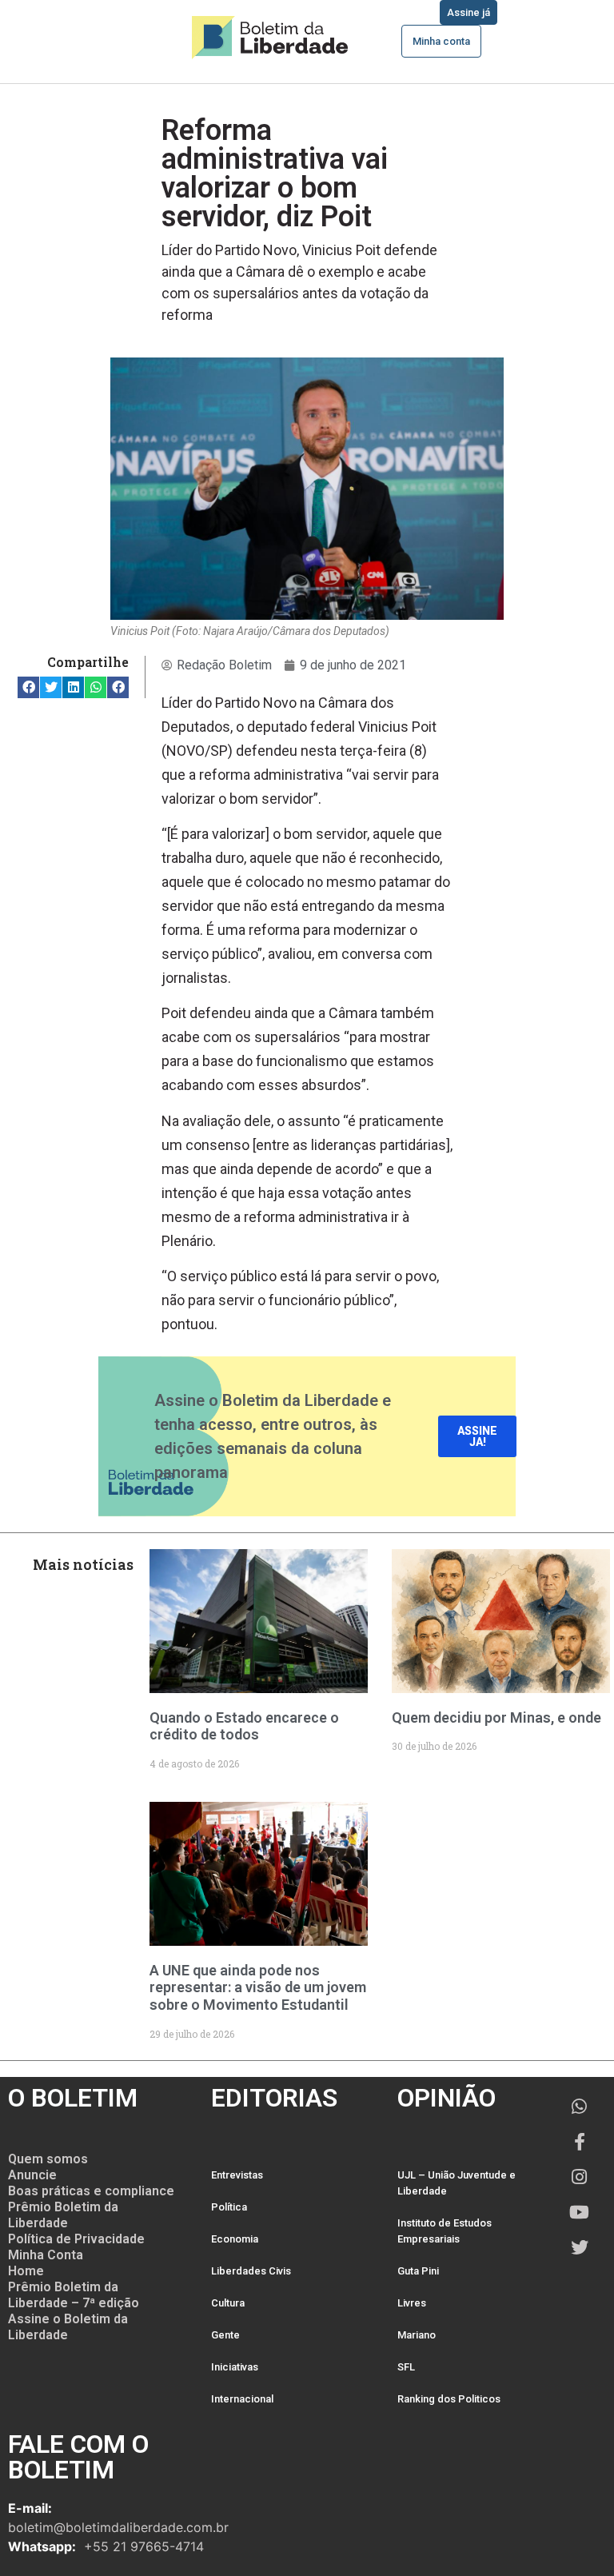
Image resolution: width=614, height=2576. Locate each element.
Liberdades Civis (251, 2271)
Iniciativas (235, 2367)
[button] (28, 687)
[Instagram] (580, 2177)
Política (229, 2207)
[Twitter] (580, 2247)
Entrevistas (237, 2175)
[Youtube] (580, 2212)
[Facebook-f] (580, 2142)
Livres (412, 2303)
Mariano (417, 2335)
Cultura (228, 2303)
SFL (406, 2367)
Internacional (242, 2399)
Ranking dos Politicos (449, 2399)
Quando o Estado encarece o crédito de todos (244, 1726)
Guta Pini (418, 2271)
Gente (225, 2335)
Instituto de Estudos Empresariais (445, 2231)
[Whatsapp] (580, 2107)
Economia (235, 2239)
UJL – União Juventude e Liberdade (457, 2183)
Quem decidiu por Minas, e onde (496, 1717)
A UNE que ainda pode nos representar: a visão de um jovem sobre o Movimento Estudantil (258, 1987)
